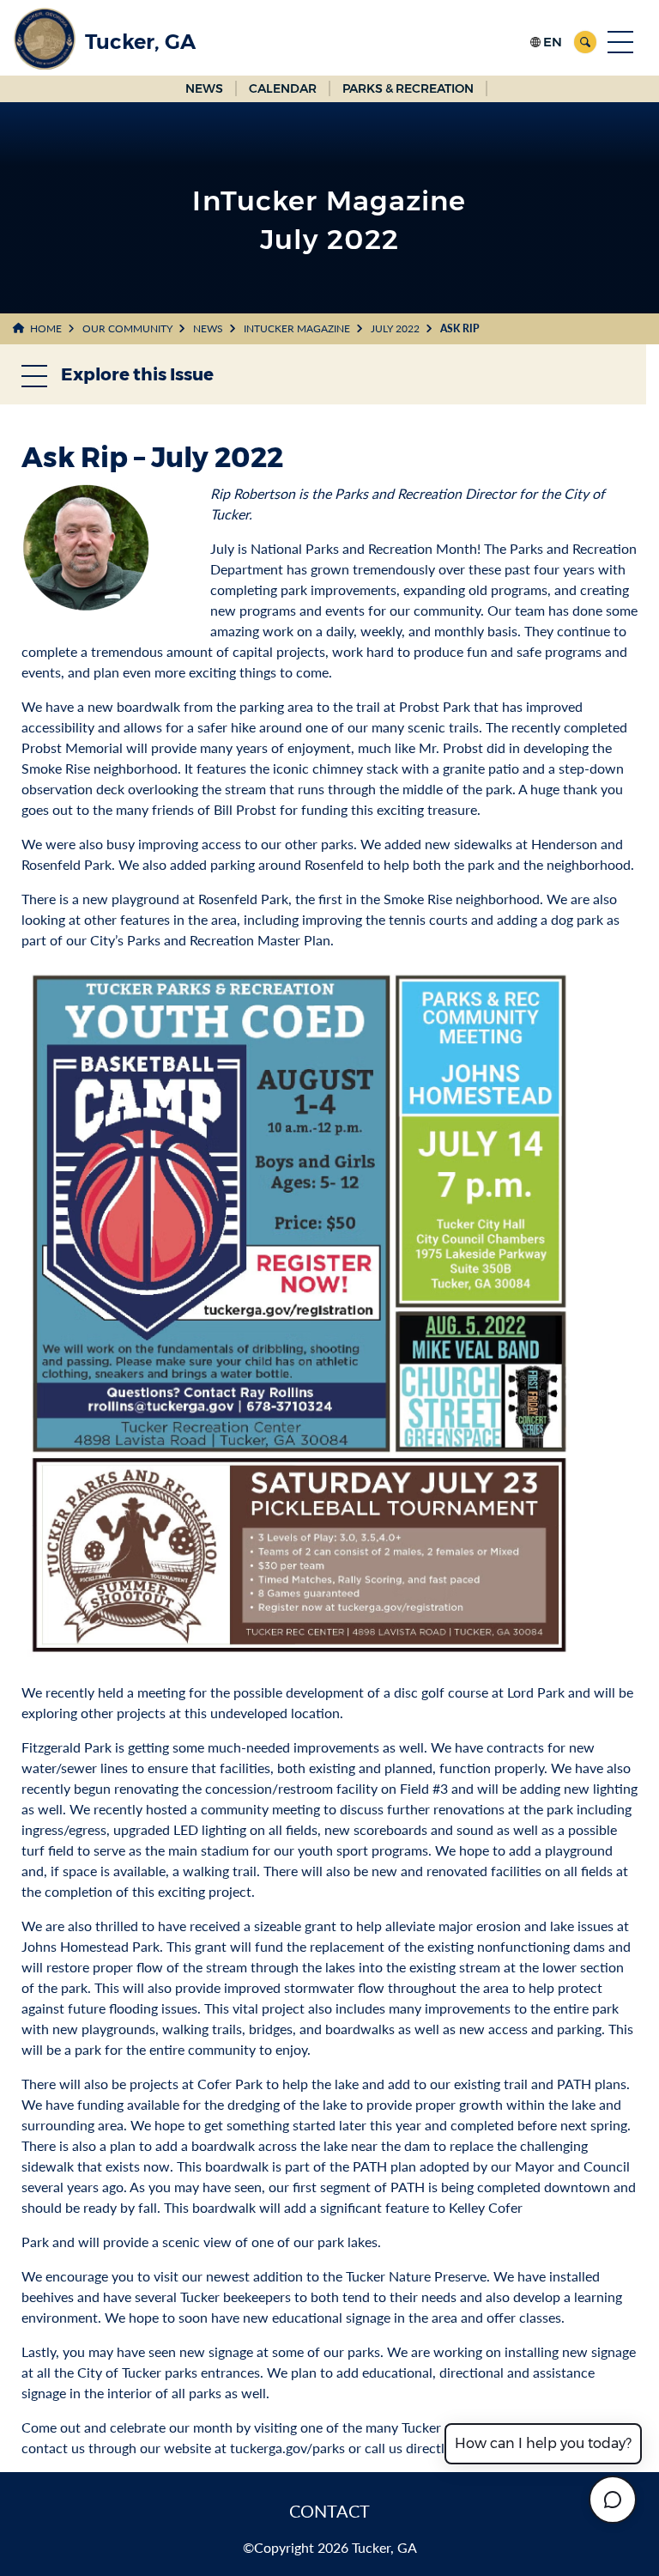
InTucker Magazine (297, 328)
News (208, 328)
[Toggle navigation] (620, 42)
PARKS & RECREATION (408, 88)
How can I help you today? (543, 2443)
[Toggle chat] (613, 2500)
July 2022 (395, 328)
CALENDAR (283, 88)
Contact (329, 2511)
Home (46, 328)
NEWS (204, 88)
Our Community (127, 328)
